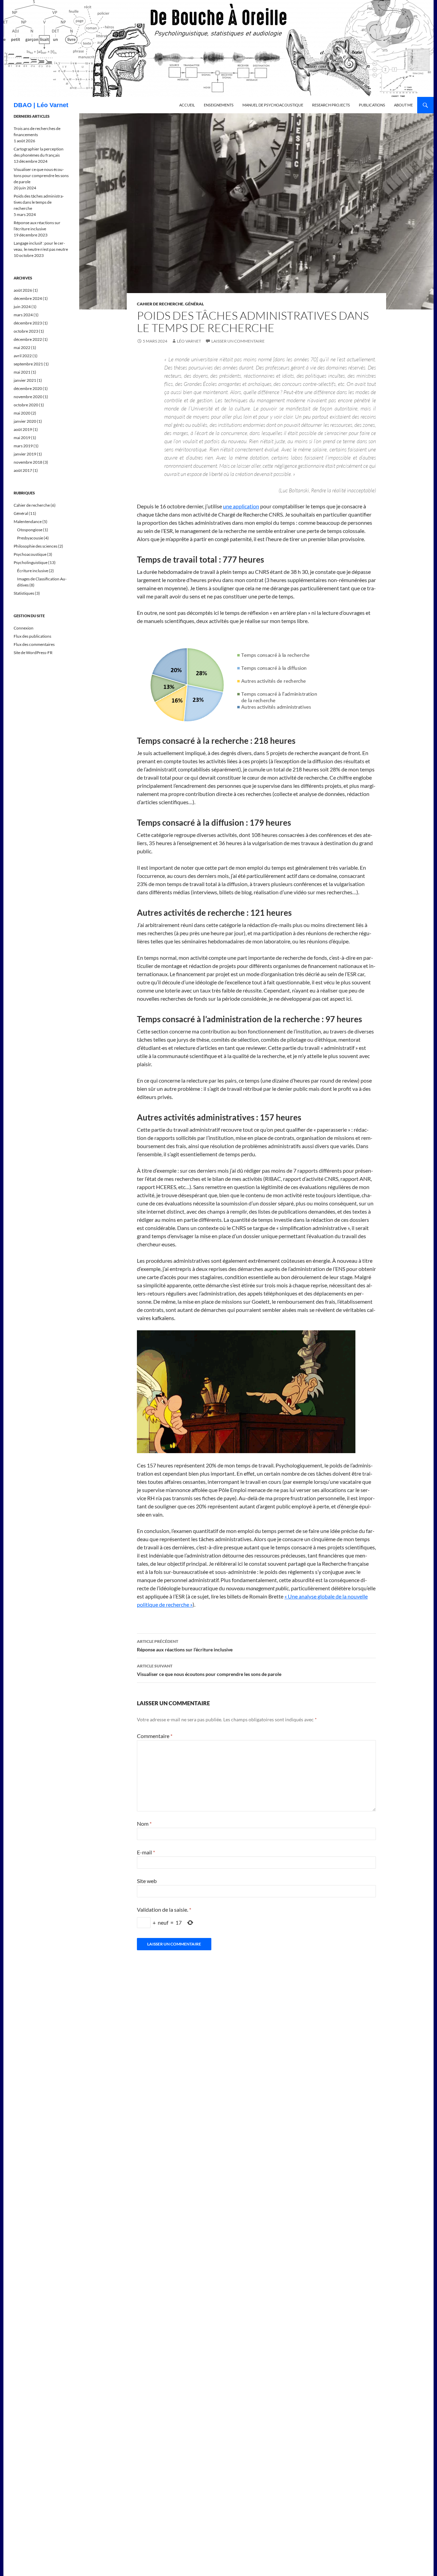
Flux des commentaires (34, 644)
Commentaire (155, 1736)
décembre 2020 (28, 388)
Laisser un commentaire (238, 341)
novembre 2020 (28, 397)
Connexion (24, 628)
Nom (144, 1824)
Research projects (331, 105)
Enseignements (219, 105)
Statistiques (24, 593)
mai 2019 (22, 438)
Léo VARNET (189, 341)
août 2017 (23, 470)
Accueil (187, 105)
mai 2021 (22, 372)
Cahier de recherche (160, 304)
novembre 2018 (28, 462)
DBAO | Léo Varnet (41, 105)
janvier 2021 (25, 380)
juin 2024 (22, 307)
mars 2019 (23, 446)
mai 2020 (22, 413)
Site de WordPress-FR (33, 653)
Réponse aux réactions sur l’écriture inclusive (185, 1646)
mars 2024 (23, 315)
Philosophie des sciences (36, 546)
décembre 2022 (28, 339)
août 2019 (23, 429)
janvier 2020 (25, 421)
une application (241, 506)
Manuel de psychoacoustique (273, 105)
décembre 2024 (28, 298)
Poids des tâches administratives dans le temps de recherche (39, 202)
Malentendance (28, 522)
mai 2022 (22, 348)
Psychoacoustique (30, 554)
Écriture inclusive (33, 571)
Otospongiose (30, 530)
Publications (372, 105)
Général (194, 304)
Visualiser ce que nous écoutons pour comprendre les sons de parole (209, 1670)
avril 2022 (23, 356)
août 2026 (23, 290)
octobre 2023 (26, 331)
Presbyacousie (30, 538)
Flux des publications (32, 636)
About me (403, 105)
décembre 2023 (28, 323)
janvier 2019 (25, 454)
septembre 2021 (28, 364)
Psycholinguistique (31, 562)
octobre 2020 (26, 405)
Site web (147, 1881)
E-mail (146, 1852)
